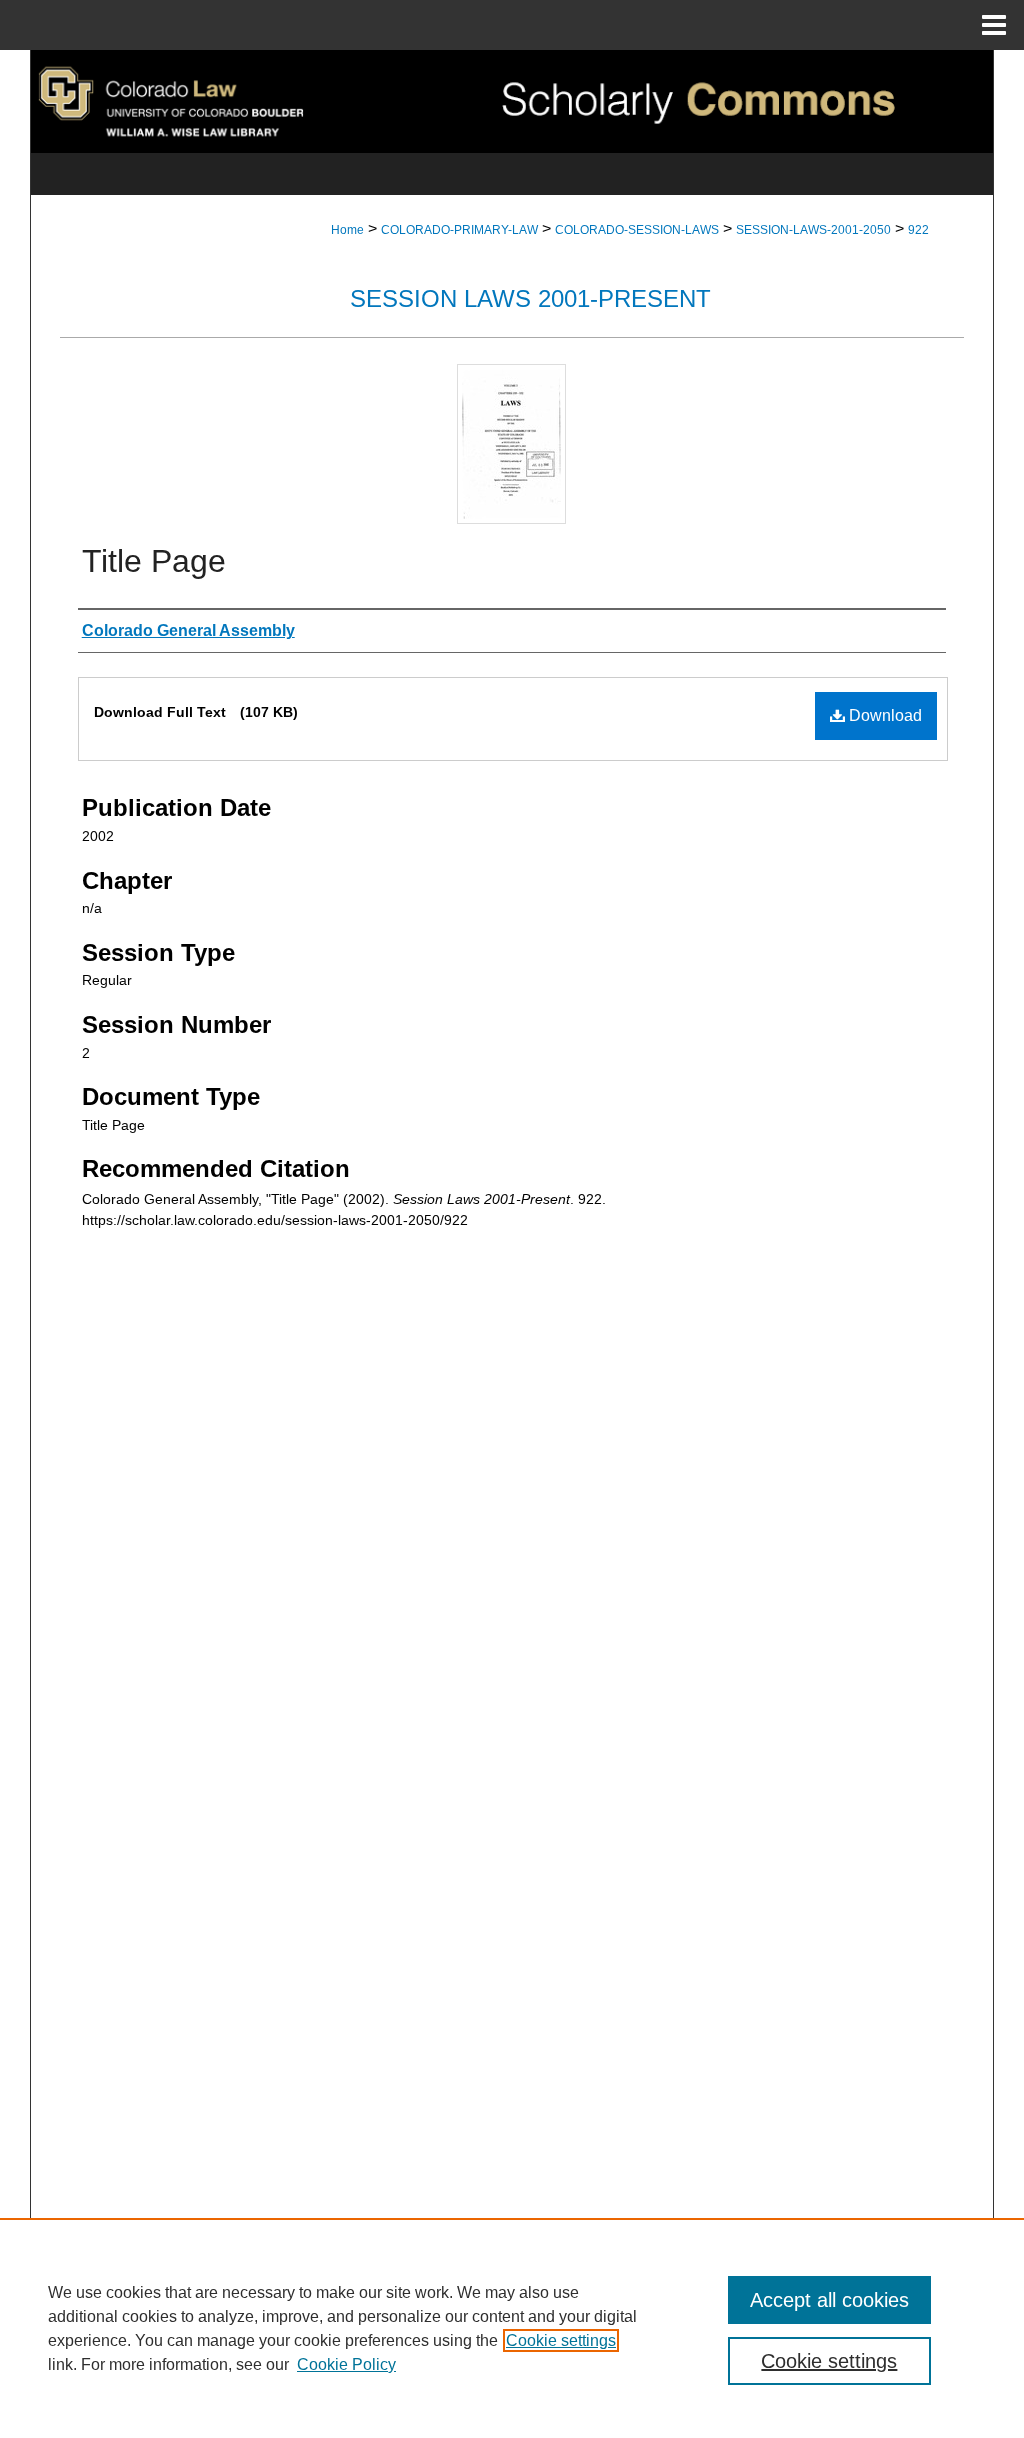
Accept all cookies (829, 2300)
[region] (512, 2328)
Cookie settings (561, 2340)
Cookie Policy (346, 2364)
